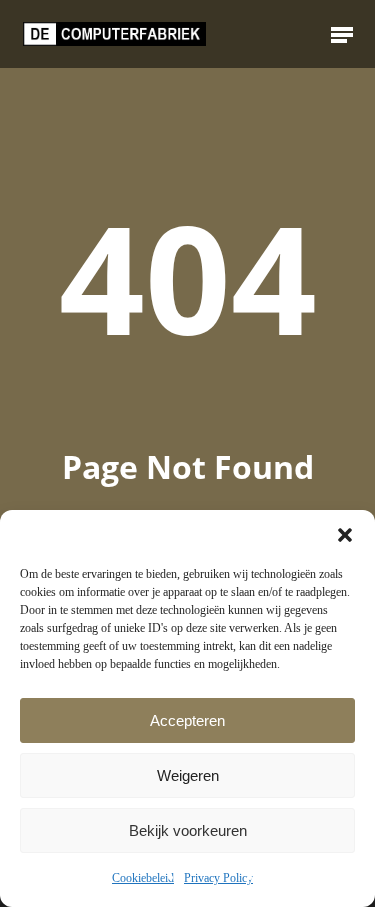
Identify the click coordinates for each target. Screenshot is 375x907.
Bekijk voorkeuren (188, 830)
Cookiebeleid (143, 878)
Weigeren (188, 775)
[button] (345, 535)
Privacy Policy (218, 878)
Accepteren (187, 720)
